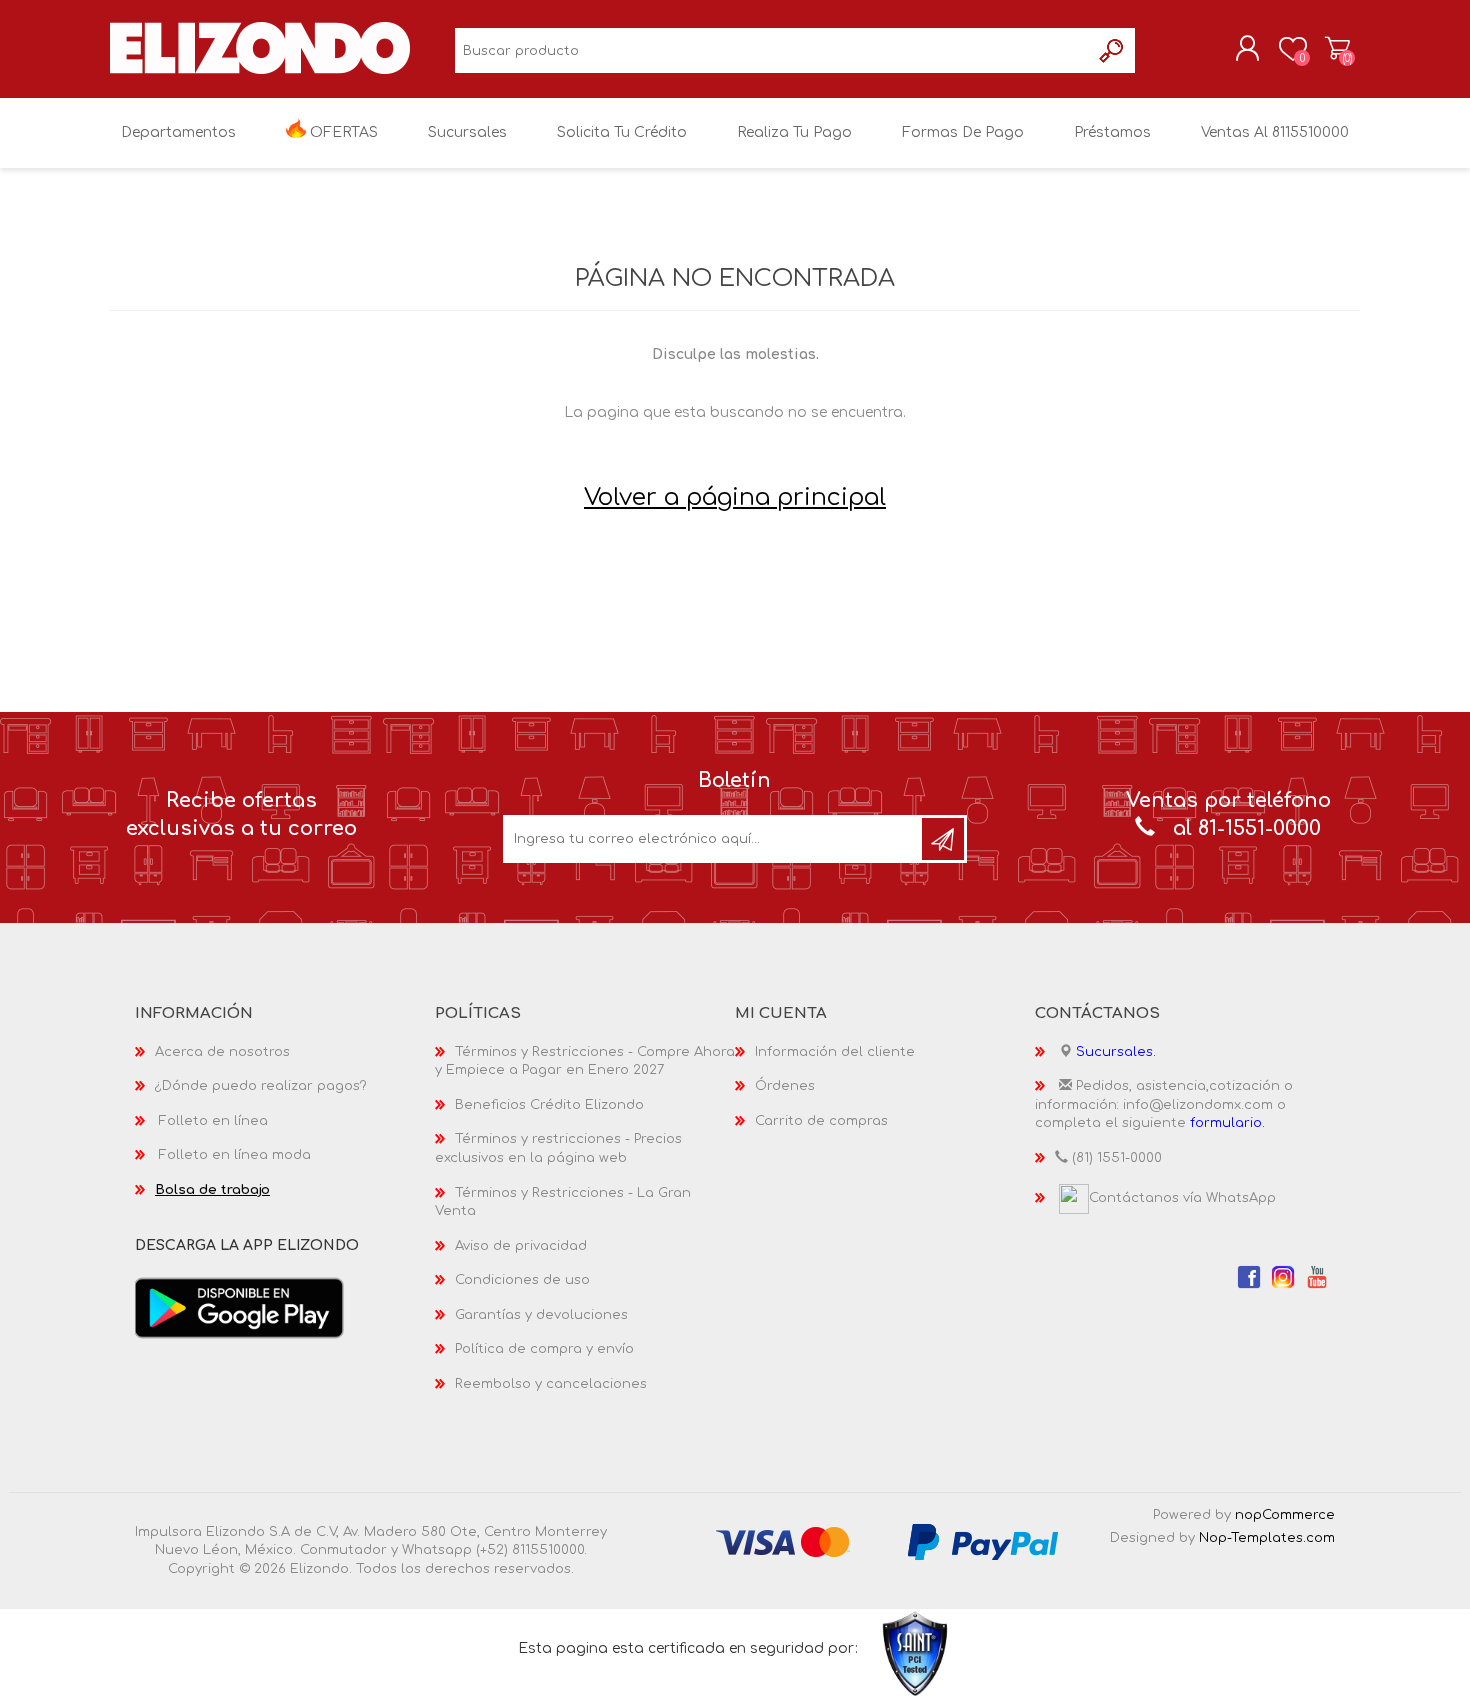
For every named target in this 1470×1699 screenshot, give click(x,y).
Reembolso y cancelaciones (551, 1384)
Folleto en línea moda (235, 1155)
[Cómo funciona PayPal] (983, 1541)
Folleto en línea (213, 1121)
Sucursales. (1116, 1052)
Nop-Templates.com (1267, 1538)
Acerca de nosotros (222, 1052)
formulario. (1227, 1123)
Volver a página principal (735, 497)
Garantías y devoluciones (541, 1315)
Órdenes (785, 1086)
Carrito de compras (1337, 49)
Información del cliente (835, 1052)
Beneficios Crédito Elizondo (549, 1105)
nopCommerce (1285, 1515)
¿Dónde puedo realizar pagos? (261, 1086)
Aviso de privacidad (521, 1246)
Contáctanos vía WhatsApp (1182, 1198)
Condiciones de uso (522, 1280)
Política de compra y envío (544, 1349)
